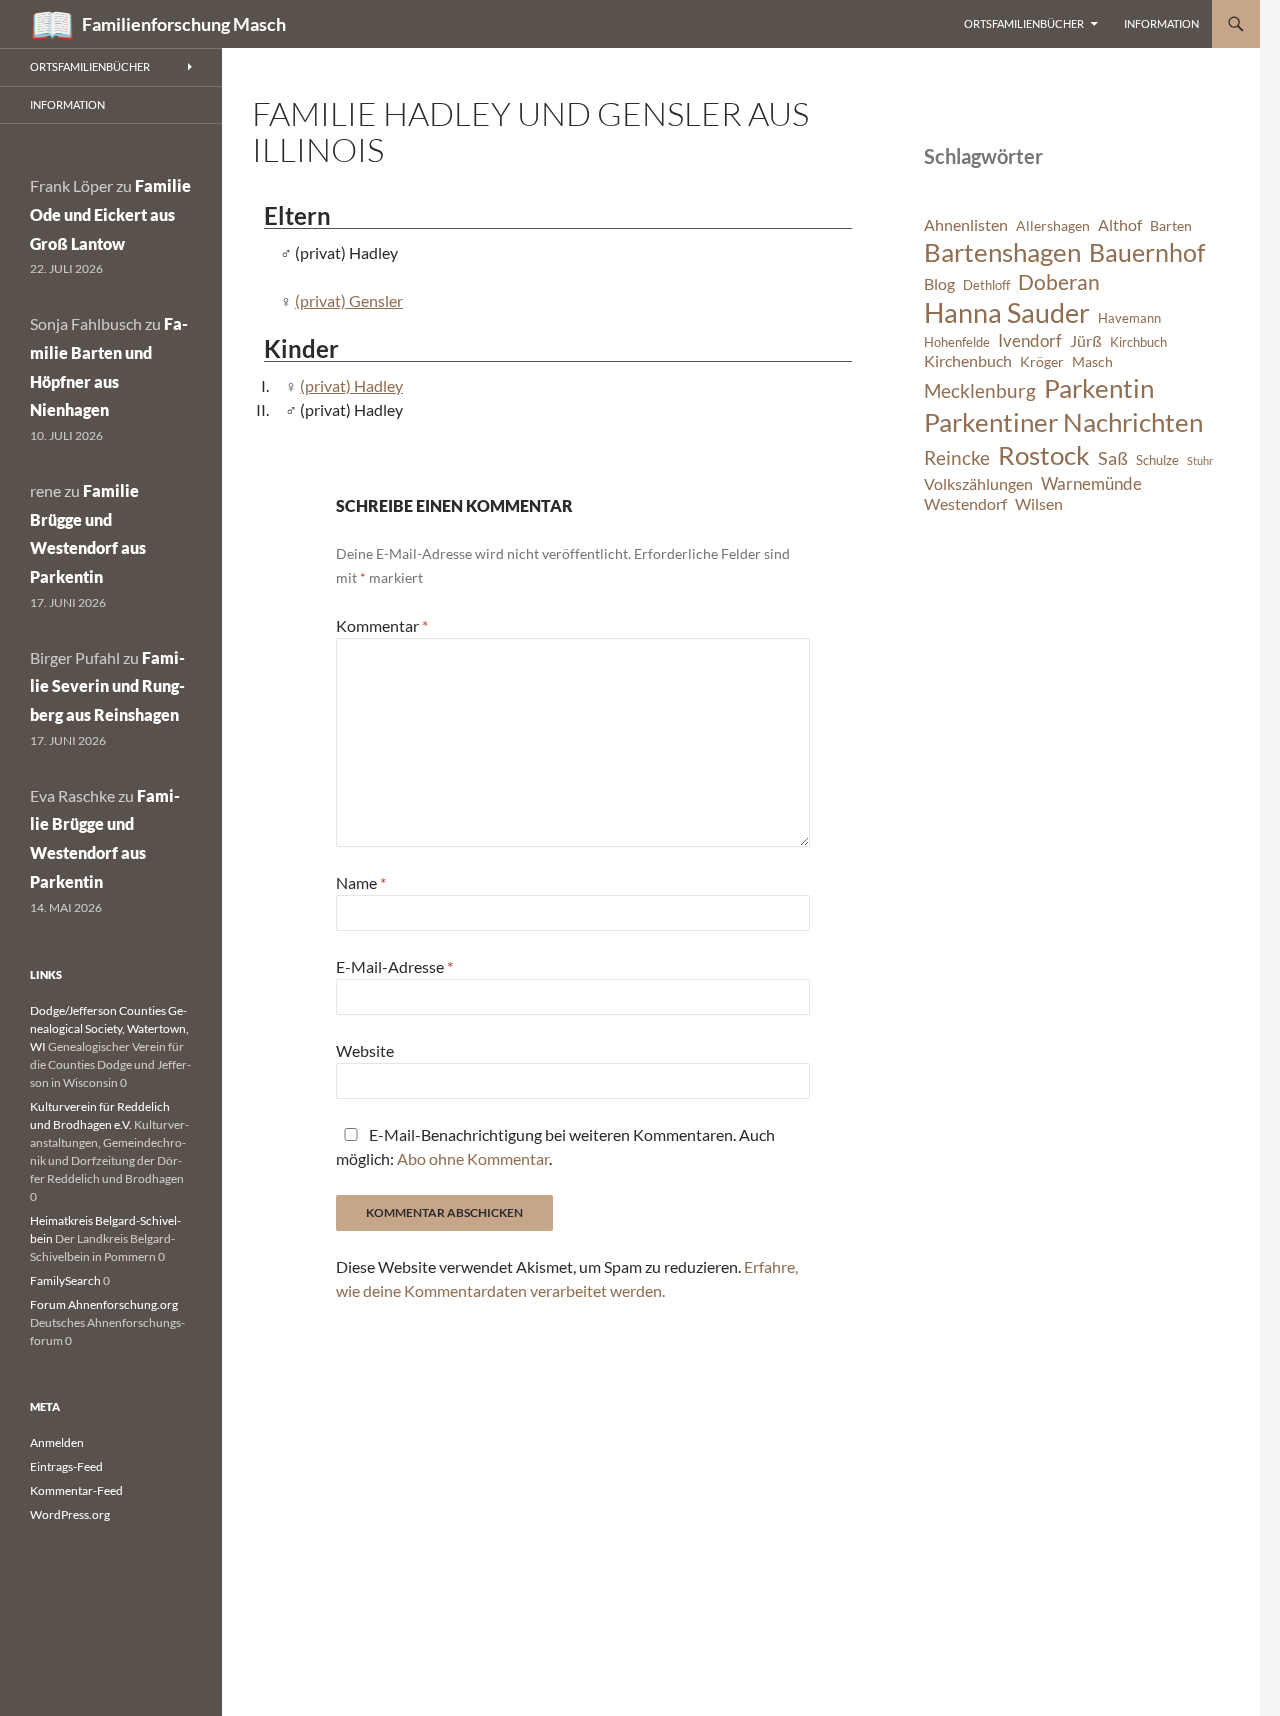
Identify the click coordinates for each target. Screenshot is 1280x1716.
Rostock (1044, 455)
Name (361, 882)
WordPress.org (70, 1514)
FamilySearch (65, 1280)
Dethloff (986, 285)
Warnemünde (1091, 483)
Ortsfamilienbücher (1024, 23)
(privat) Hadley (351, 385)
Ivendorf (1030, 340)
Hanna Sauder (1007, 313)
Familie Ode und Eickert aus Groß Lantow (110, 214)
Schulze (1157, 460)
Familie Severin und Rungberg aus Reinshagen (107, 686)
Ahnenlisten (966, 225)
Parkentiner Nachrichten (1063, 422)
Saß (1113, 458)
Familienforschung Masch (184, 24)
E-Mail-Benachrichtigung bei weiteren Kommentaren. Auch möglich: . (555, 1146)
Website (365, 1050)
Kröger (1042, 361)
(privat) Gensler (349, 300)
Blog (939, 284)
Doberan (1059, 282)
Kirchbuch (1138, 342)
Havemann (1129, 318)
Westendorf (965, 504)
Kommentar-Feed (76, 1490)
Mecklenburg (980, 390)
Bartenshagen (1002, 252)
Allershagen (1053, 225)
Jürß (1086, 341)
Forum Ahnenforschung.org (104, 1304)
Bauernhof (1147, 252)
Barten (1171, 225)
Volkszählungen (978, 484)
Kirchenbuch (968, 361)
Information (1161, 23)
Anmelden (57, 1442)
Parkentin (1099, 388)
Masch (1092, 361)
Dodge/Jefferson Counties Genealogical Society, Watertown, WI (109, 1028)
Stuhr (1200, 460)
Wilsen (1039, 504)
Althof (1120, 225)
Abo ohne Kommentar (473, 1158)
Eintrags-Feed (66, 1466)
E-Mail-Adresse (394, 966)
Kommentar (382, 625)
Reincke (957, 457)
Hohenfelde (957, 342)
